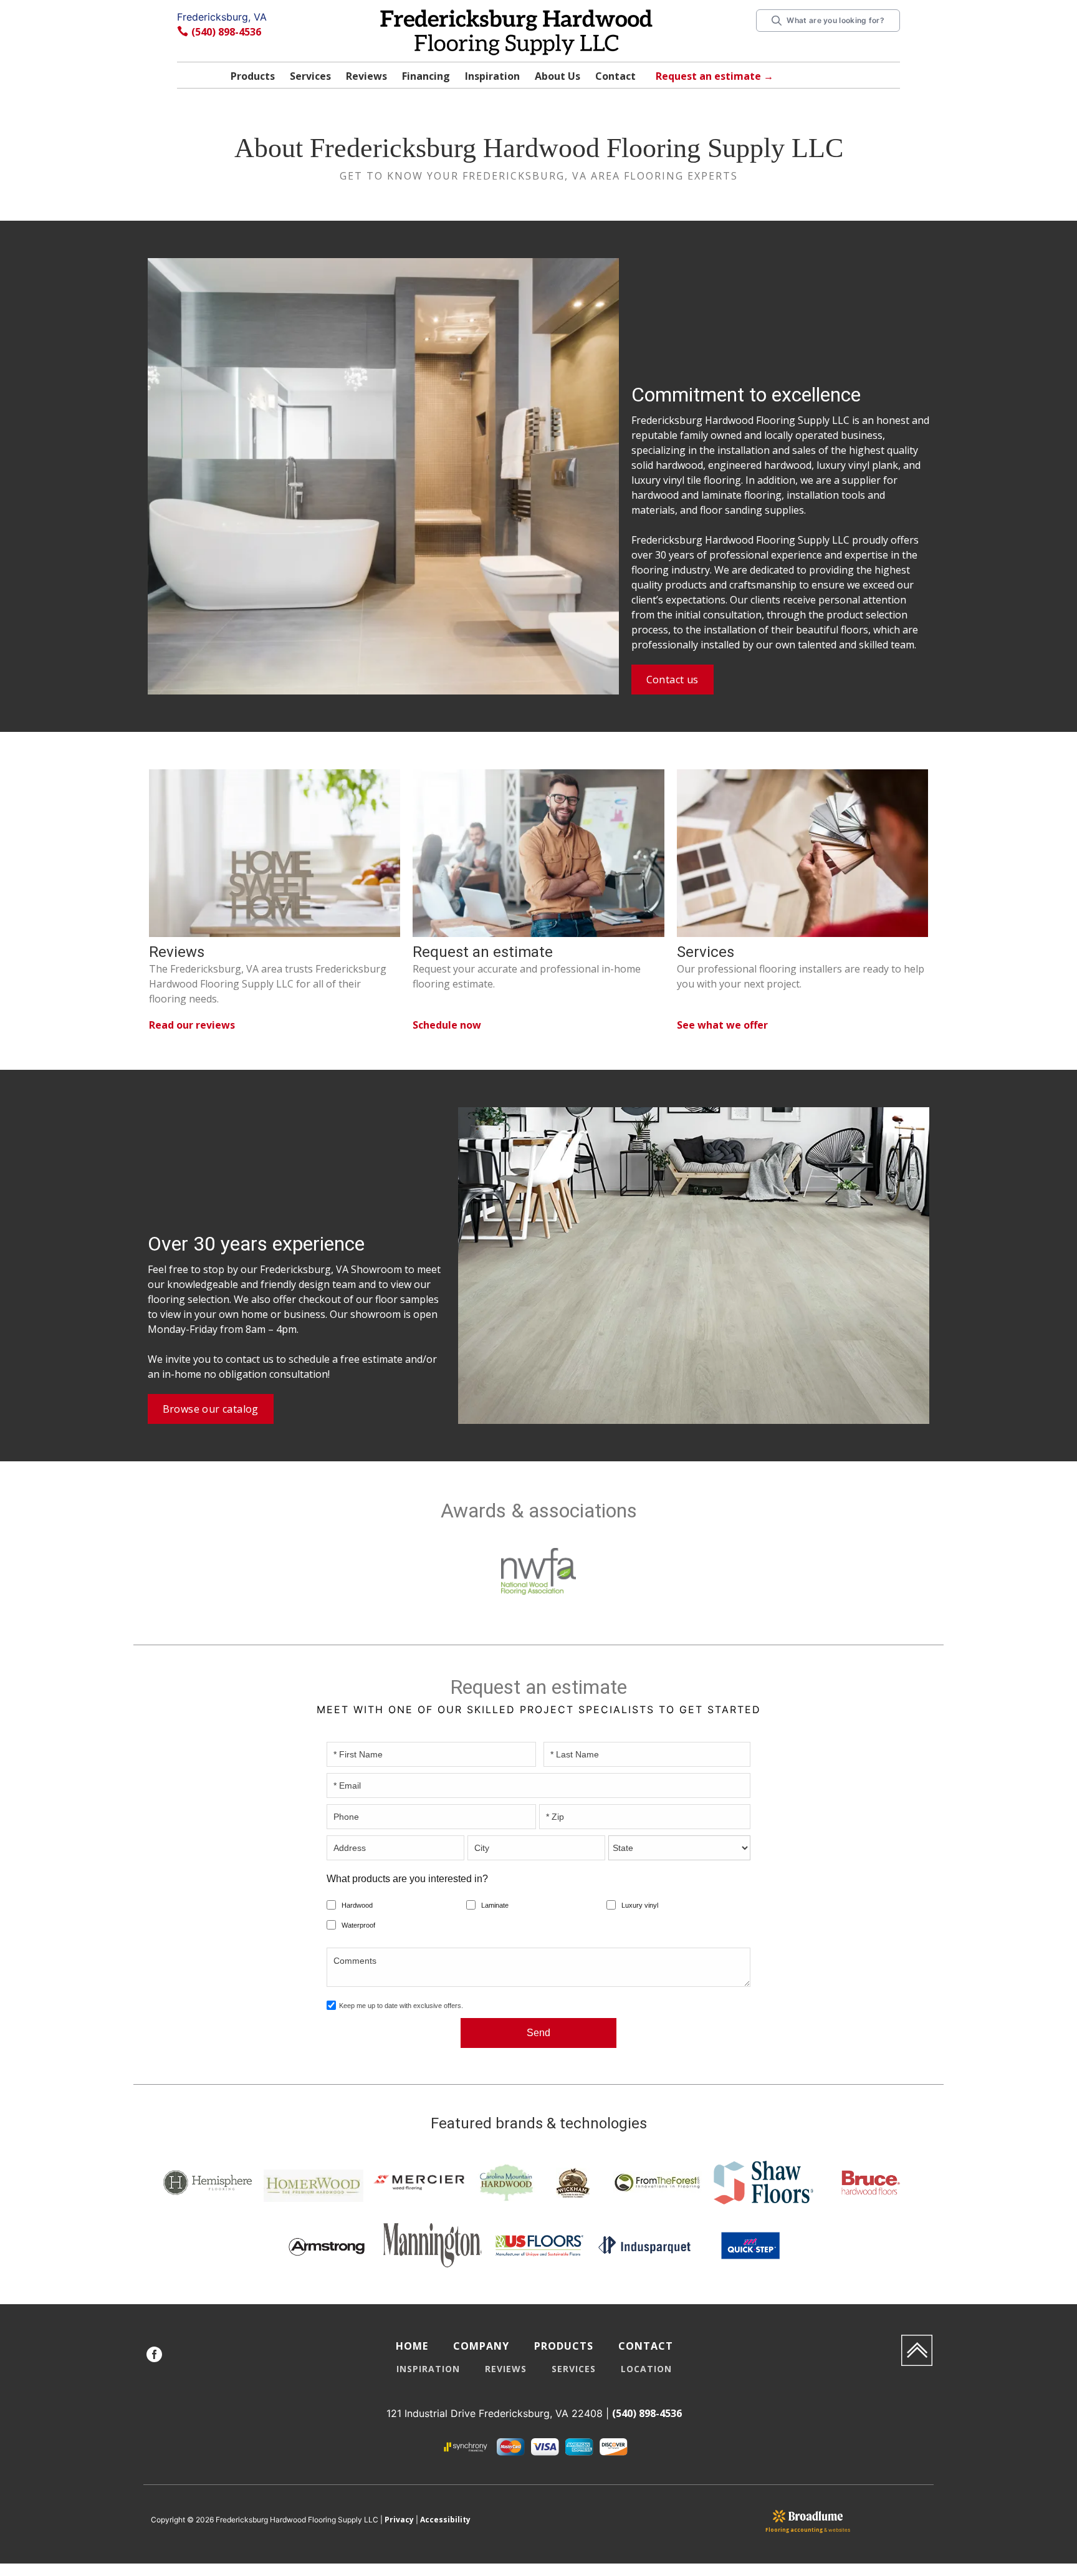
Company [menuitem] (481, 2346)
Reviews (366, 76)
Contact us (673, 680)
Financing (426, 76)
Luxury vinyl (640, 1905)
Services (310, 76)
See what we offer (722, 1025)
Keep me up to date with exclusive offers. (401, 2006)
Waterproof (358, 1925)
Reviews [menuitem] (506, 2369)
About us (558, 76)
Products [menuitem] (564, 2346)
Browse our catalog (211, 1409)
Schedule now (447, 1025)
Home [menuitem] (412, 2346)
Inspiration (492, 76)
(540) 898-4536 (226, 32)
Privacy (399, 2520)
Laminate (495, 1905)
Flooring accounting (794, 2530)
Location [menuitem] (646, 2369)
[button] (253, 78)
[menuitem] (154, 2356)
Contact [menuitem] (646, 2346)
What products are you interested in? (407, 1879)
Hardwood (357, 1905)
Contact (615, 76)
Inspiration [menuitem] (428, 2369)
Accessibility (445, 2520)
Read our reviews (192, 1025)
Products (253, 76)
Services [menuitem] (574, 2369)
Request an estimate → (715, 76)
